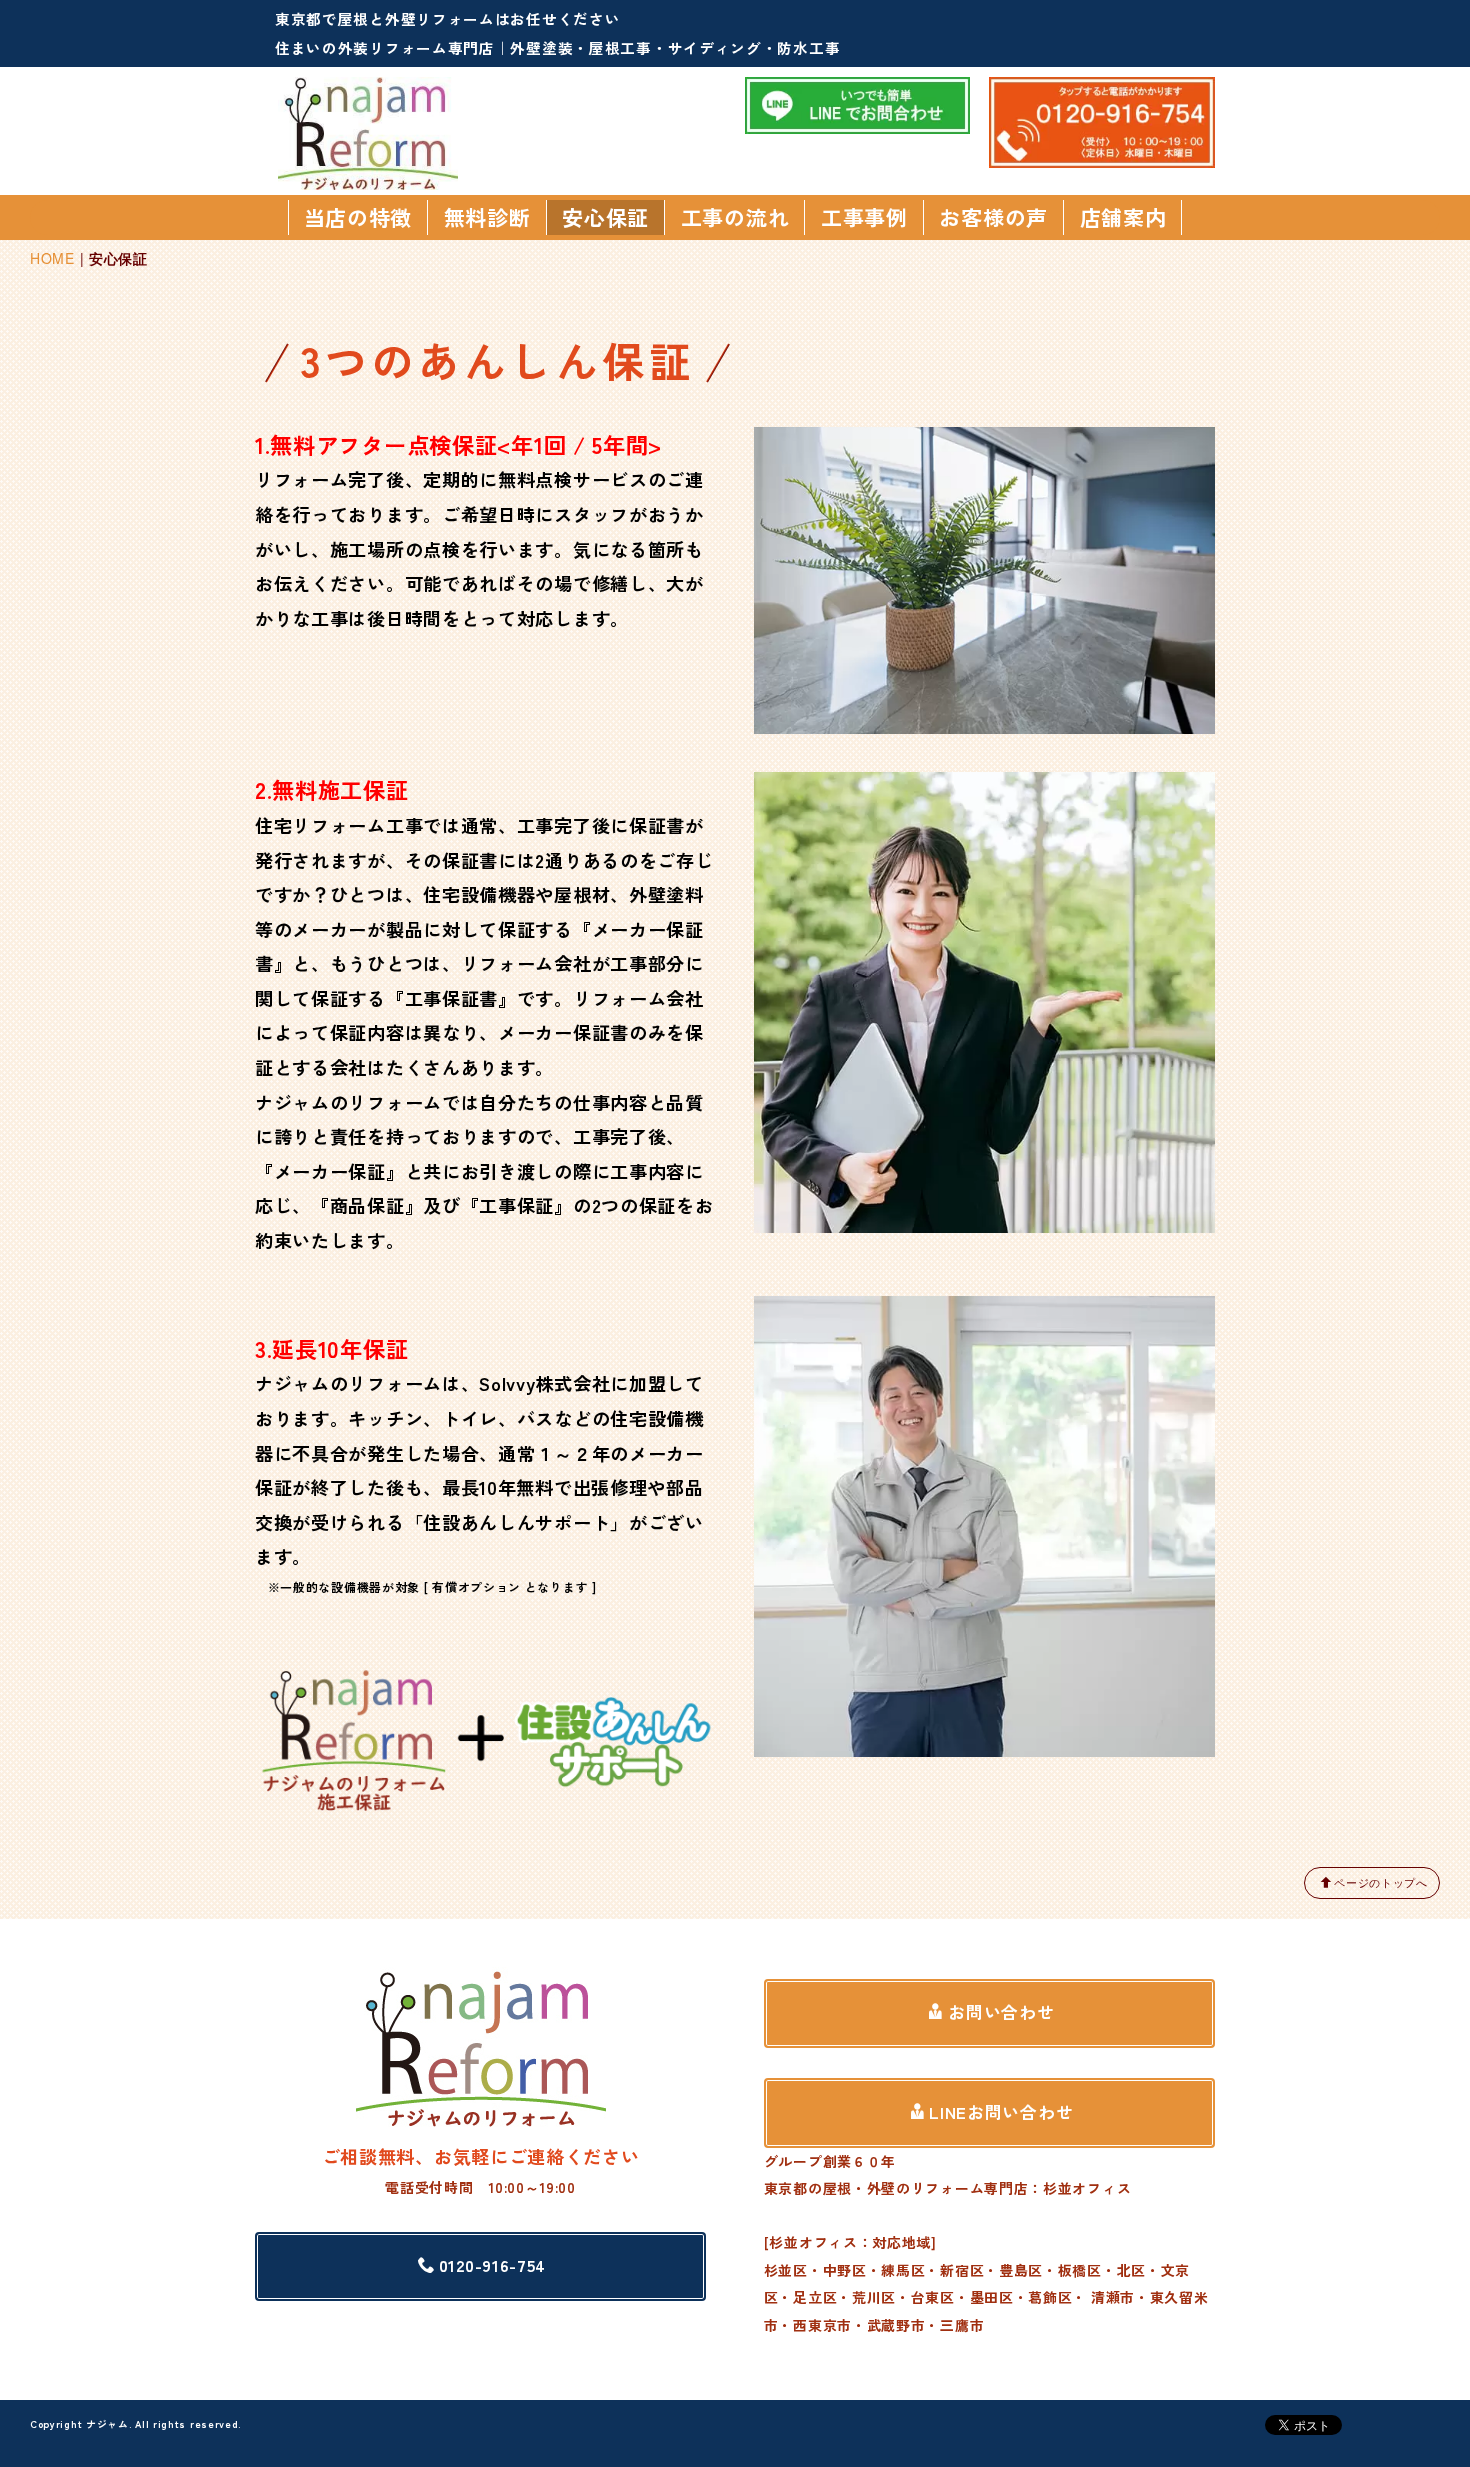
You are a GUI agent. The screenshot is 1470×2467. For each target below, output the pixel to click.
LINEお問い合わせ (1001, 2112)
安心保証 (605, 217)
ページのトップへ (1381, 1882)
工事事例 (864, 217)
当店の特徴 (358, 217)
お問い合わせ (1001, 2012)
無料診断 (487, 217)
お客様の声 (993, 217)
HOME (52, 258)
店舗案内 (1123, 217)
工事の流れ (735, 217)
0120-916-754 (492, 2265)
